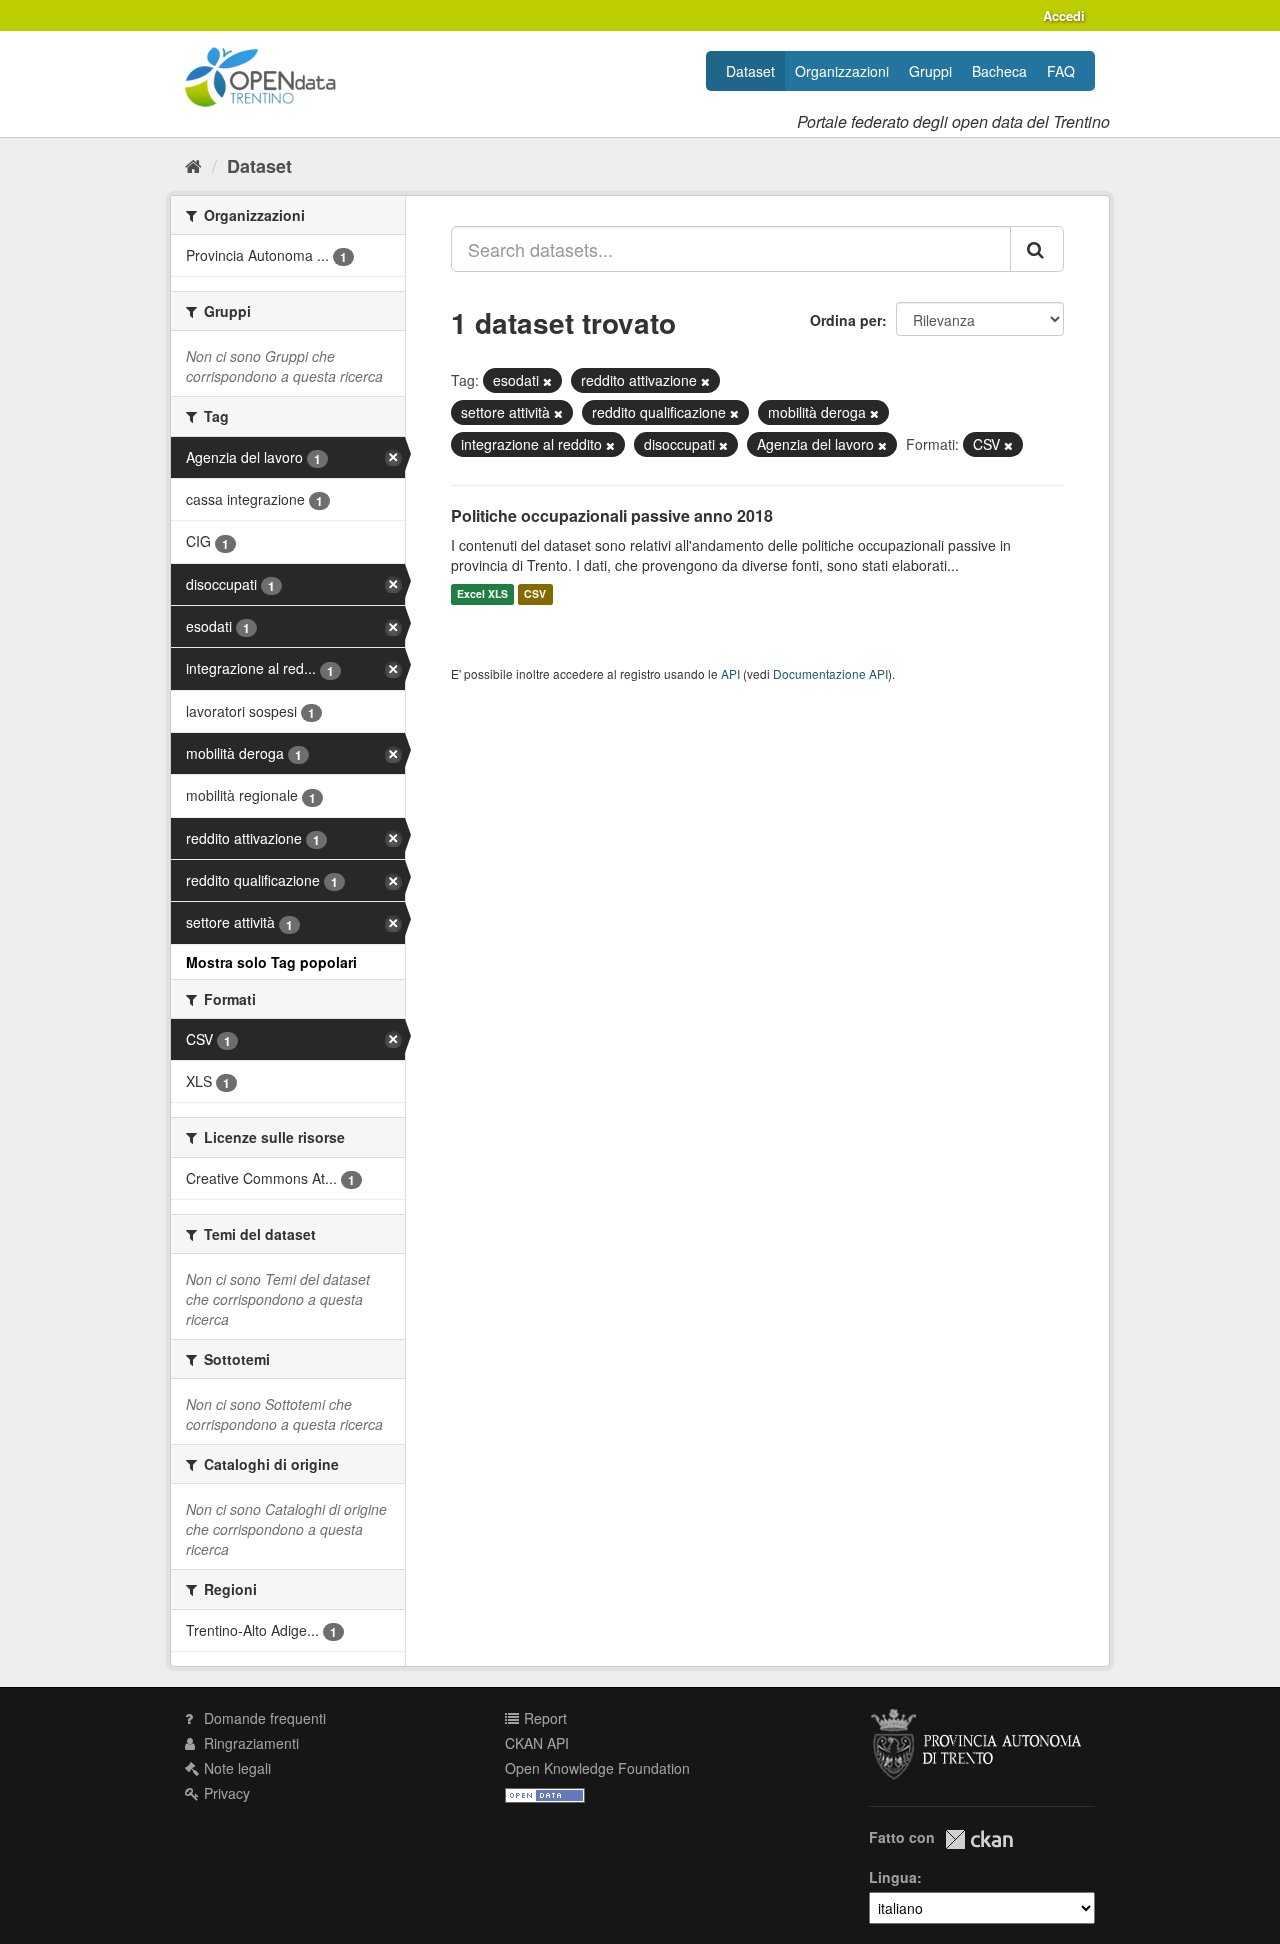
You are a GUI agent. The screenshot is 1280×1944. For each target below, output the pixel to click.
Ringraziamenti (249, 1743)
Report (543, 1718)
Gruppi (930, 71)
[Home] (193, 165)
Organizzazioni (842, 71)
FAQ (1061, 71)
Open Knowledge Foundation (597, 1768)
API (730, 673)
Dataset (750, 71)
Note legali (235, 1768)
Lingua (893, 1877)
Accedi (1064, 15)
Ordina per (846, 320)
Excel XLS (482, 594)
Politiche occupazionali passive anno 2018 (612, 515)
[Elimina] (547, 381)
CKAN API (537, 1743)
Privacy (225, 1793)
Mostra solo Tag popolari (271, 962)
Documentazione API (830, 673)
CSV (535, 594)
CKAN (979, 1839)
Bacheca (999, 71)
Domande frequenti (263, 1718)
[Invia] (1037, 249)
